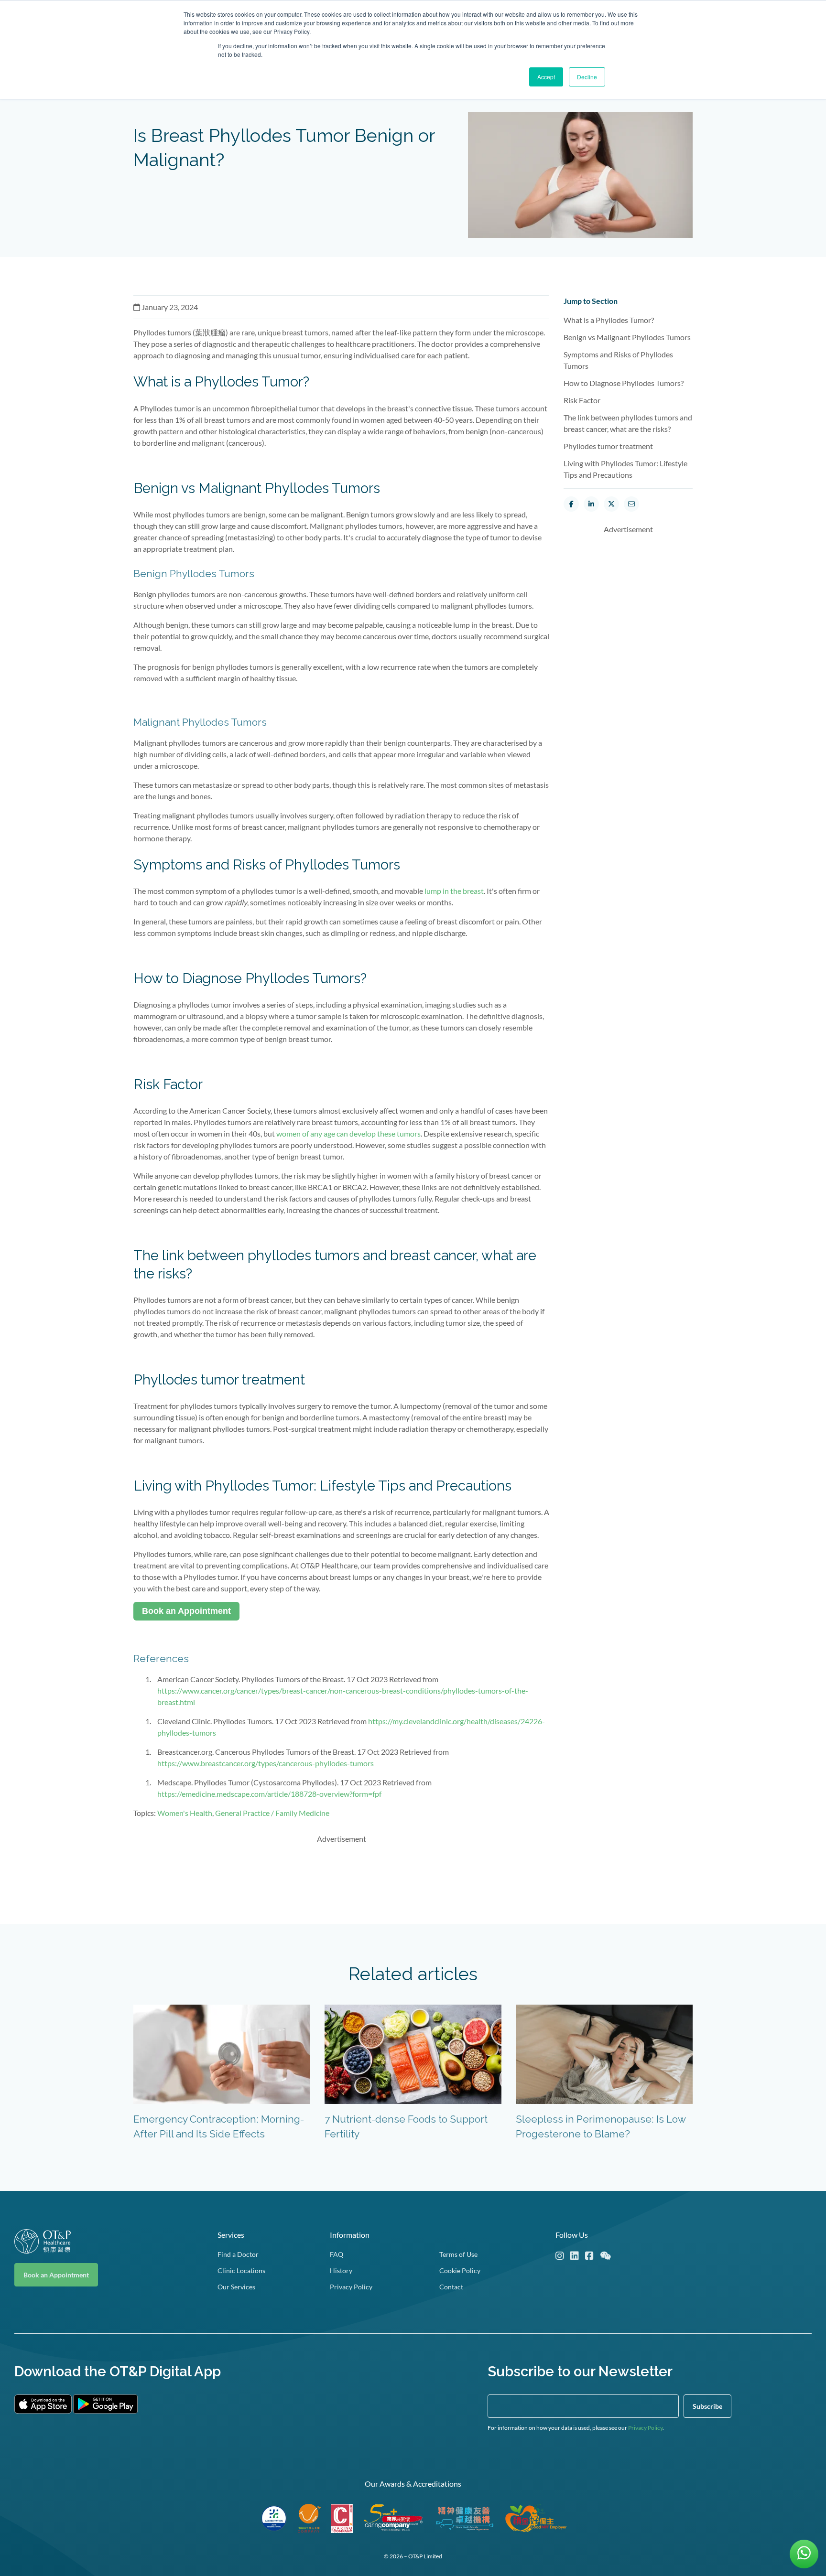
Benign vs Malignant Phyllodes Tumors (628, 337)
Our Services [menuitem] (236, 2287)
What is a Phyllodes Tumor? (611, 320)
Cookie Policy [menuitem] (460, 2270)
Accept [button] (546, 77)
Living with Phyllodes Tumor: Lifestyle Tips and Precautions (625, 469)
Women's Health (185, 1813)
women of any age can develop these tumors (348, 1133)
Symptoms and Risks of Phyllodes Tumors (618, 360)
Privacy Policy (645, 2428)
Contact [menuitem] (451, 2287)
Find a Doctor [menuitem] (238, 2254)
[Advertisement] (341, 1874)
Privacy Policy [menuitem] (351, 2287)
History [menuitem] (341, 2270)
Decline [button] (587, 77)
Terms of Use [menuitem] (458, 2254)
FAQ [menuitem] (337, 2254)
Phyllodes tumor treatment (610, 446)
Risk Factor (584, 400)
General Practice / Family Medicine (272, 1813)
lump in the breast (454, 891)
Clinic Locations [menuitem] (241, 2270)
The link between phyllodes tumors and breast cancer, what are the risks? (628, 423)
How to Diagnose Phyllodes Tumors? (625, 383)
